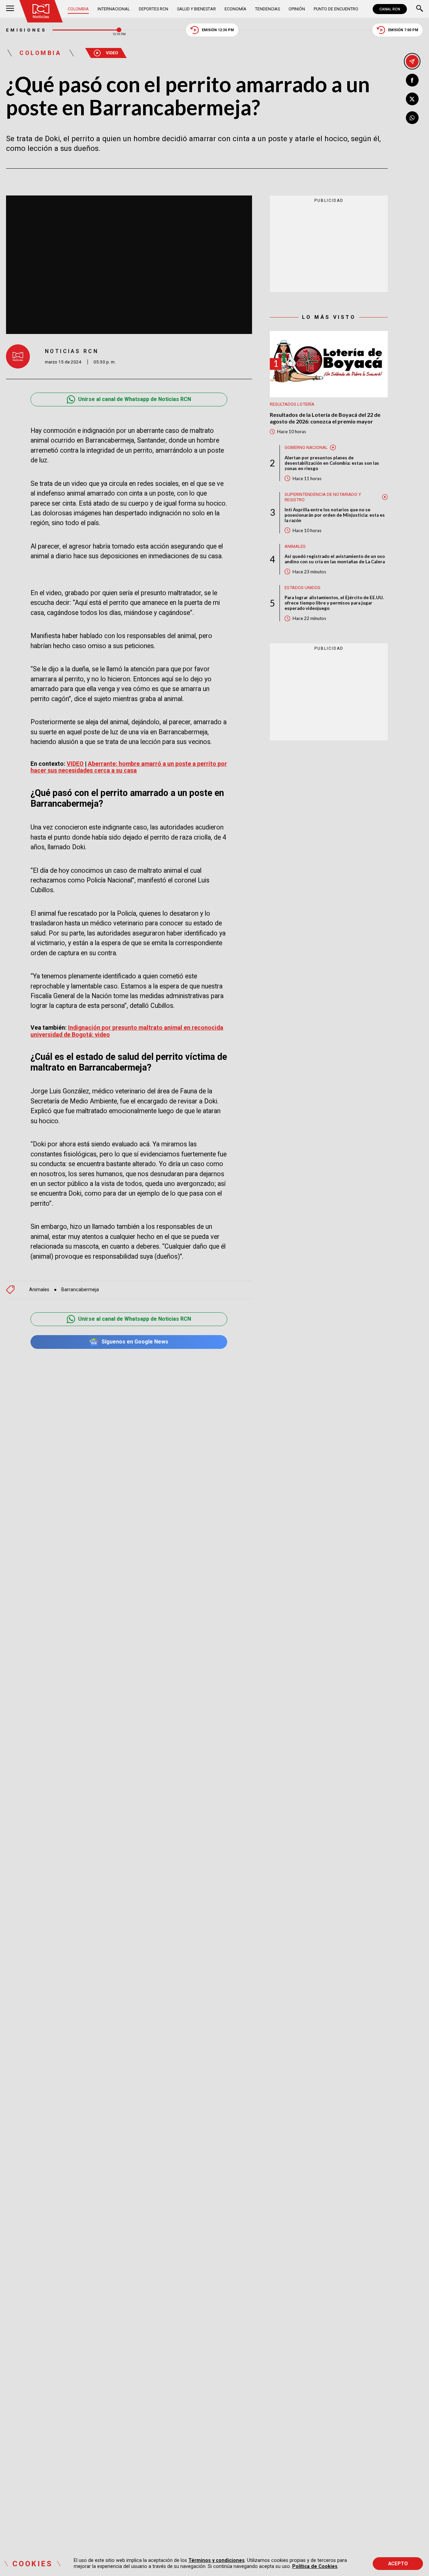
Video (112, 53)
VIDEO (75, 764)
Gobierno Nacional (306, 447)
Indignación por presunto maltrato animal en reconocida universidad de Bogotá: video (127, 1031)
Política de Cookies (315, 2566)
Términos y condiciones (217, 2560)
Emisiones (26, 30)
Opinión (297, 9)
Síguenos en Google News (135, 1342)
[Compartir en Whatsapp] (412, 118)
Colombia (78, 9)
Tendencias (267, 9)
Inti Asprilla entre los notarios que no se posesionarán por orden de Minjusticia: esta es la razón (335, 515)
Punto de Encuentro (336, 9)
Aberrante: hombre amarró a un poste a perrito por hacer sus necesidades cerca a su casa (129, 767)
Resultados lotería (292, 404)
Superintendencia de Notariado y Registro (323, 497)
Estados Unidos (302, 588)
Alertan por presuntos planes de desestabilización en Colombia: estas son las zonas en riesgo (332, 463)
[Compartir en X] (412, 99)
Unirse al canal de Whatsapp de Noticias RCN (135, 399)
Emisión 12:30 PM (218, 30)
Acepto (398, 2564)
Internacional (114, 9)
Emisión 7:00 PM (403, 30)
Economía (235, 9)
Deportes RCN (154, 9)
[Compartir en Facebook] (412, 80)
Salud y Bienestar (196, 9)
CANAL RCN (390, 9)
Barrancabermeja (80, 1290)
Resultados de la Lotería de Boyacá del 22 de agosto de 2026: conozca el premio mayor (325, 418)
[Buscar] (420, 9)
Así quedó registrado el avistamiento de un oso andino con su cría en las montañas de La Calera (335, 559)
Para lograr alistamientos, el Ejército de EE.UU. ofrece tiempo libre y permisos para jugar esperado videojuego (334, 603)
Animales (39, 1290)
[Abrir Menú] (10, 9)
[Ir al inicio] (41, 11)
